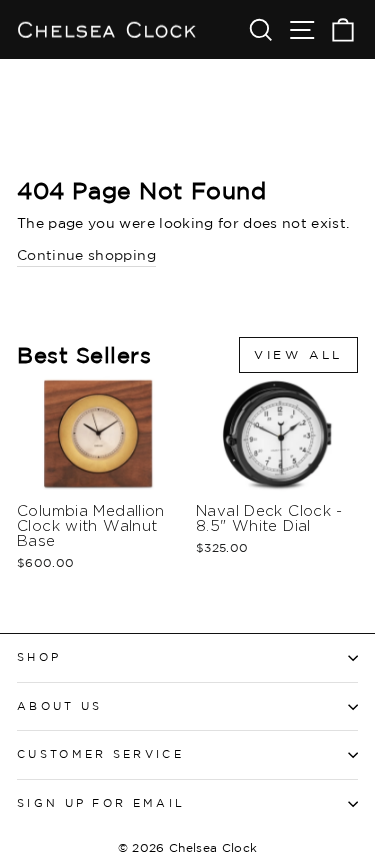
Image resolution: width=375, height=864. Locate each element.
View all (298, 354)
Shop (39, 657)
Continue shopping (86, 254)
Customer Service (100, 754)
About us (60, 706)
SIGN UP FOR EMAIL (101, 803)
